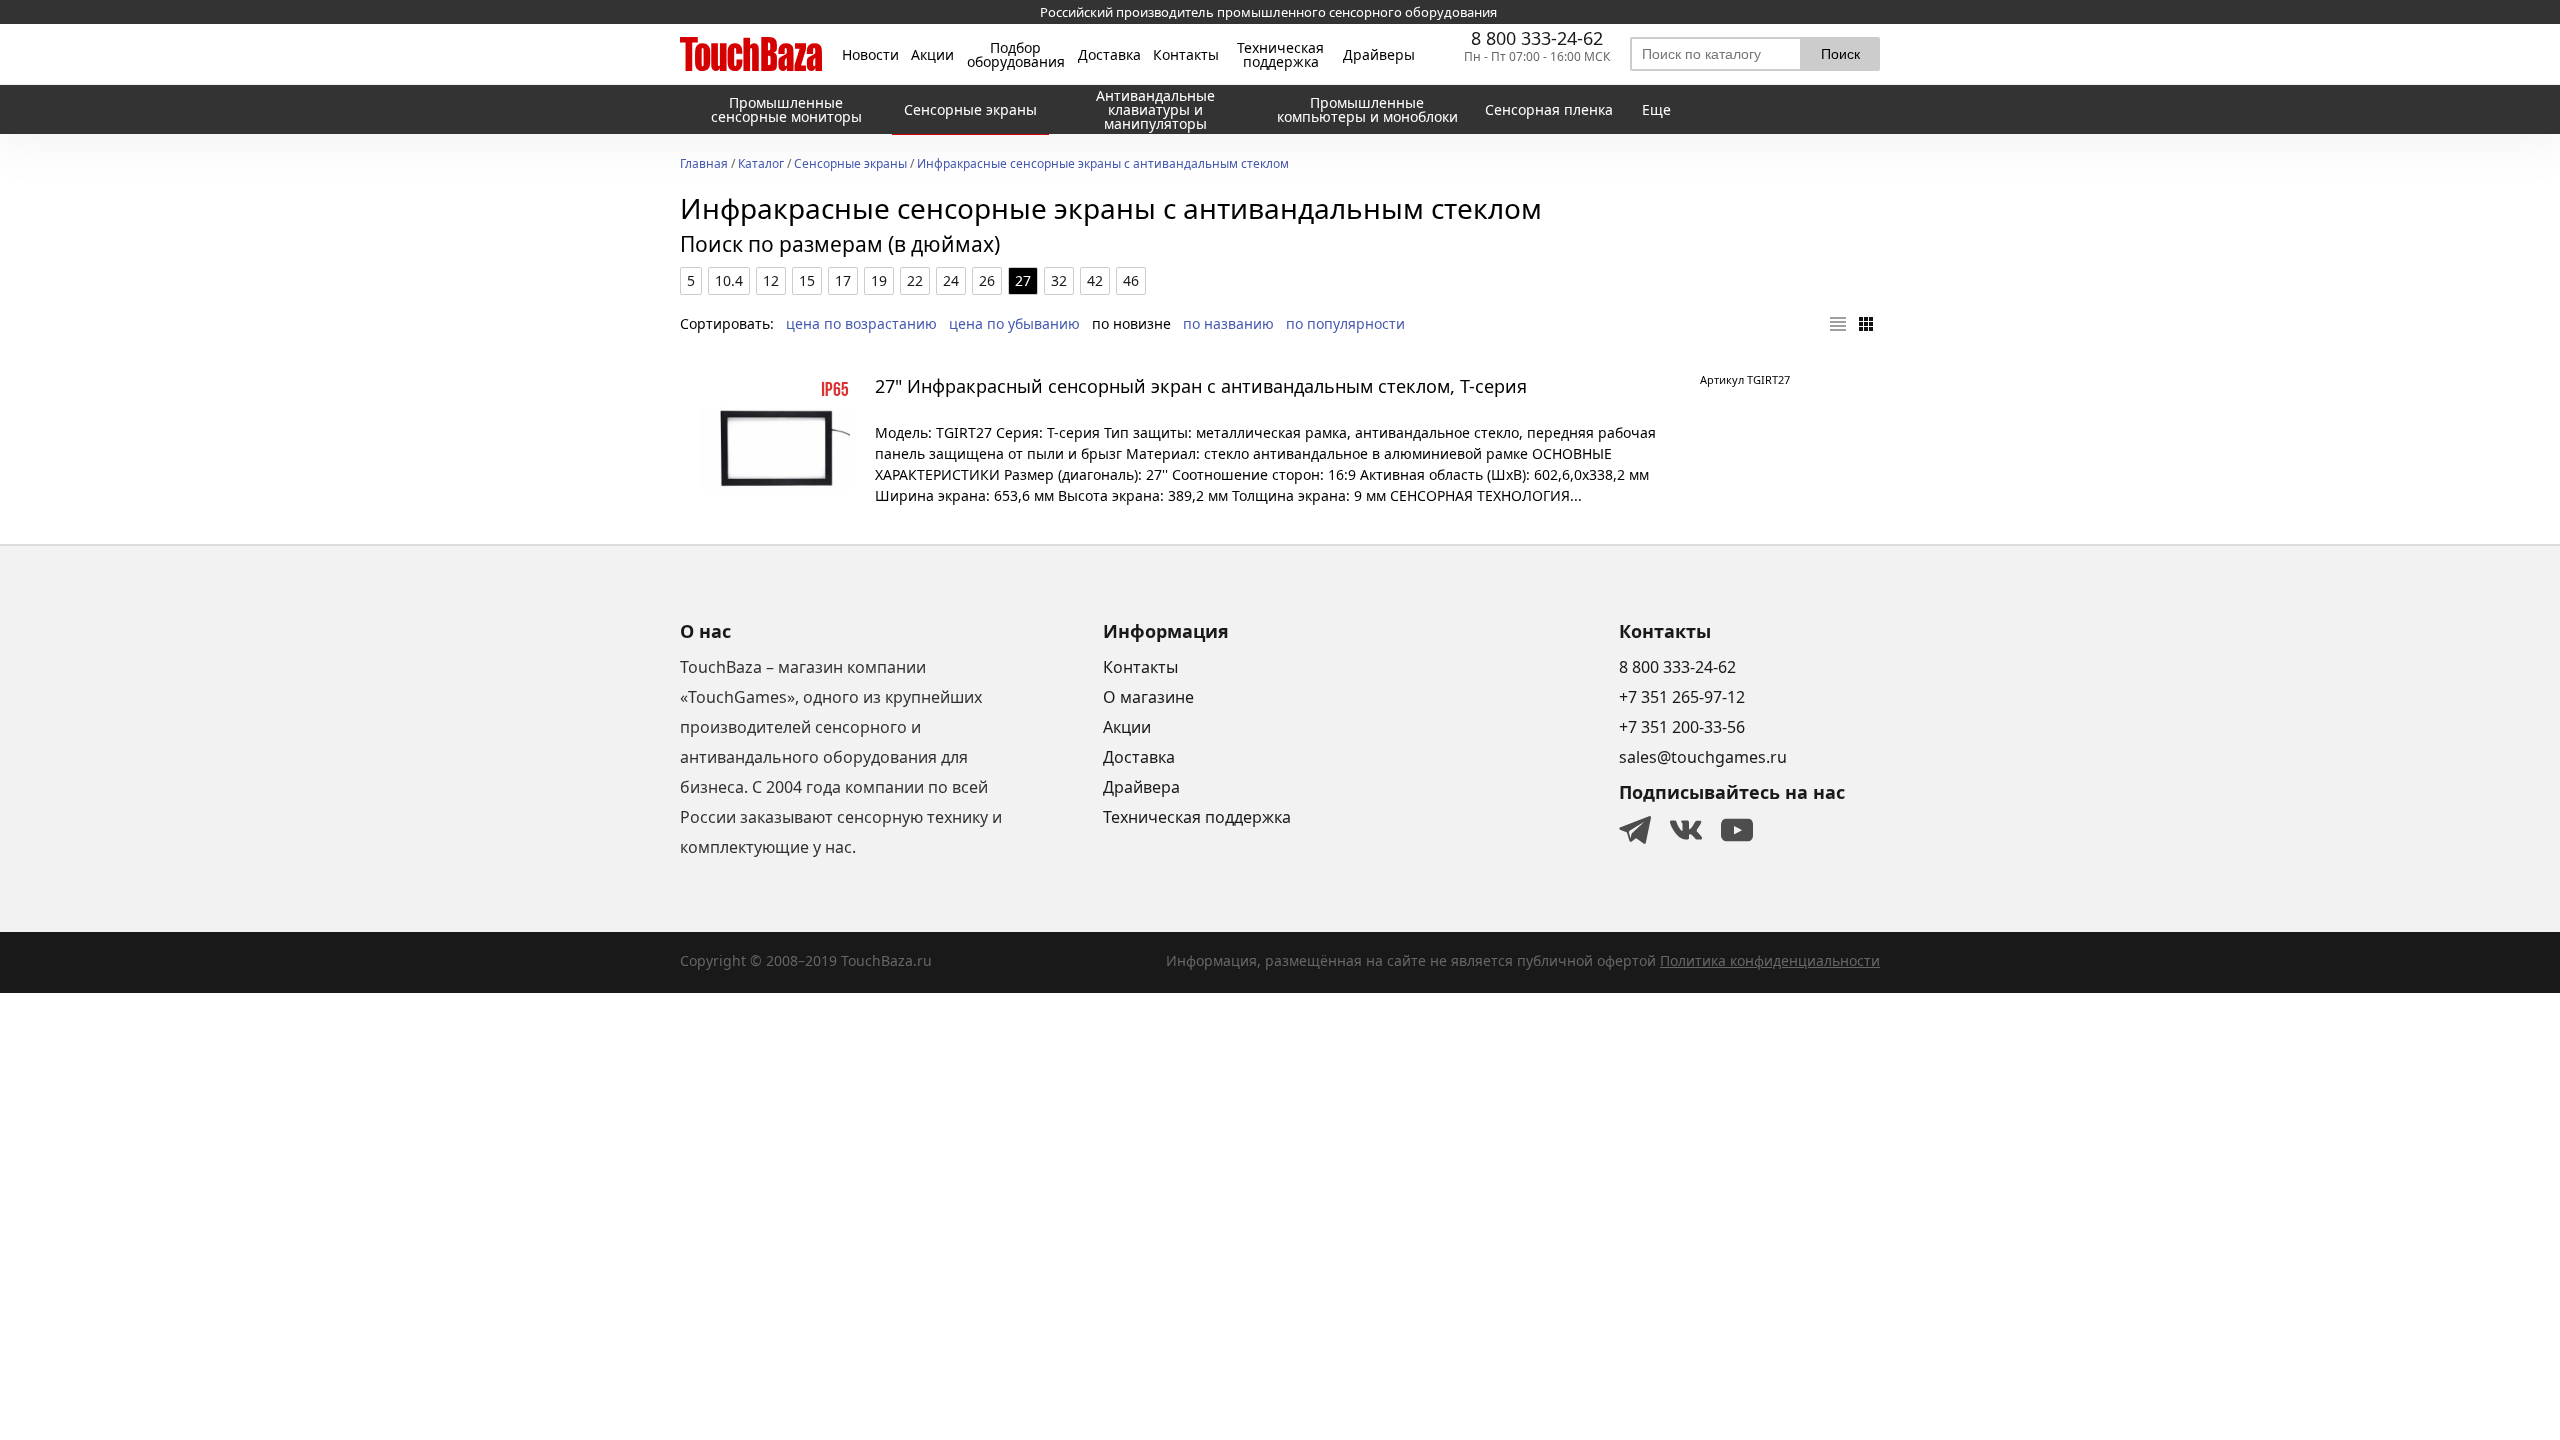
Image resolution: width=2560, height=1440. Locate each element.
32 (1059, 280)
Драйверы (1379, 55)
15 (807, 280)
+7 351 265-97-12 (1682, 697)
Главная (704, 165)
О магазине (1148, 697)
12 (771, 280)
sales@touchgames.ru (1703, 757)
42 (1095, 280)
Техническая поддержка (1280, 55)
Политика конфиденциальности (1770, 960)
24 (951, 280)
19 (879, 280)
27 (1023, 280)
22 (915, 280)
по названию (1228, 323)
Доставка (1109, 55)
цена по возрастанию (861, 323)
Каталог (761, 165)
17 (843, 280)
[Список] (1838, 324)
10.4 (729, 280)
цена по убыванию (1014, 323)
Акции (932, 55)
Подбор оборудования (1016, 55)
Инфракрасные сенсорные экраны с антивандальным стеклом (1103, 165)
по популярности (1345, 323)
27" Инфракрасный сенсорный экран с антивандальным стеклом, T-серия (1201, 386)
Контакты (1186, 55)
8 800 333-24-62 (1537, 38)
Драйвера (1141, 787)
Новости (870, 55)
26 (987, 280)
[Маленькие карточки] (1866, 324)
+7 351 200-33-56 (1682, 727)
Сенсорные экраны (850, 165)
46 (1131, 280)
